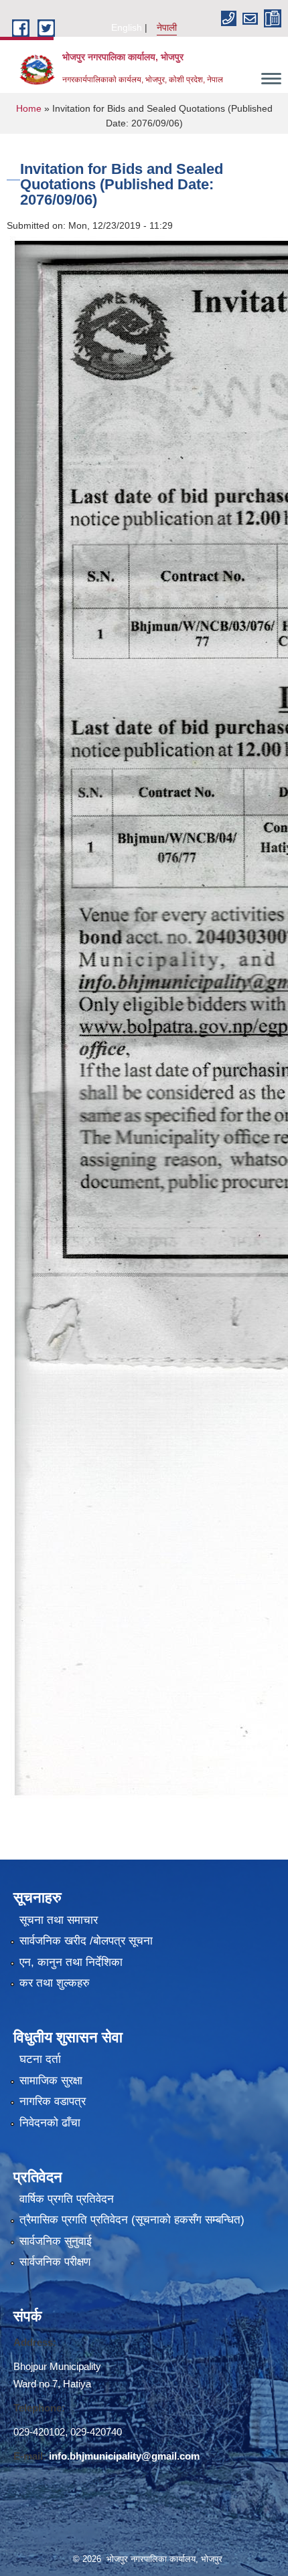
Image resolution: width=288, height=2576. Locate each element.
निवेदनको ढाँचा (50, 2123)
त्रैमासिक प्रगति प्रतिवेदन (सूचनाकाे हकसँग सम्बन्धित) (132, 2220)
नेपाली (167, 27)
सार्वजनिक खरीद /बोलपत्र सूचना (86, 1941)
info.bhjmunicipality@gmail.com (124, 2456)
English (127, 27)
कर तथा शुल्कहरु (55, 1983)
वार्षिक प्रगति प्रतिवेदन (67, 2199)
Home (29, 108)
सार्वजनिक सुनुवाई (56, 2241)
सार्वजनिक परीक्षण (55, 2262)
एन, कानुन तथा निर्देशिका (71, 1962)
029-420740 (96, 2432)
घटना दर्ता (40, 2059)
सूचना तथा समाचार (59, 1920)
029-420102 (39, 2432)
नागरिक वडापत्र (53, 2101)
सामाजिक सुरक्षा (51, 2081)
